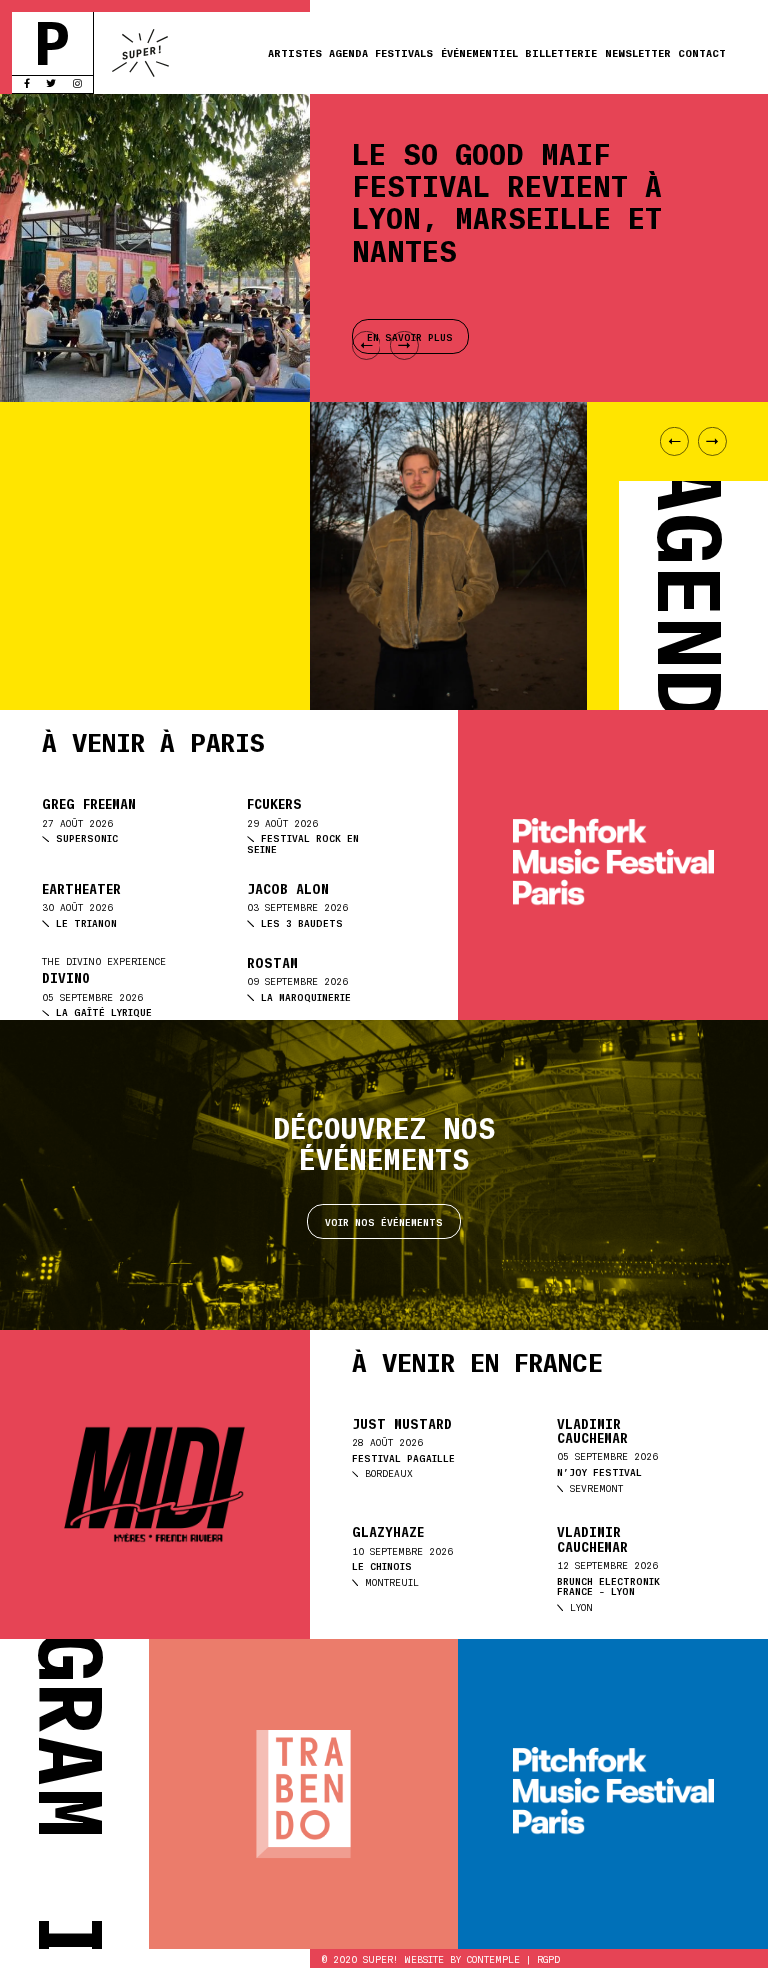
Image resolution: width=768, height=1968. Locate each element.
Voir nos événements (384, 1221)
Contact (702, 52)
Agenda (348, 52)
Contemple (493, 1958)
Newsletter (638, 52)
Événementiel (479, 52)
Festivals (404, 52)
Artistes (295, 52)
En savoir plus (101, 610)
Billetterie (561, 52)
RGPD (548, 1958)
